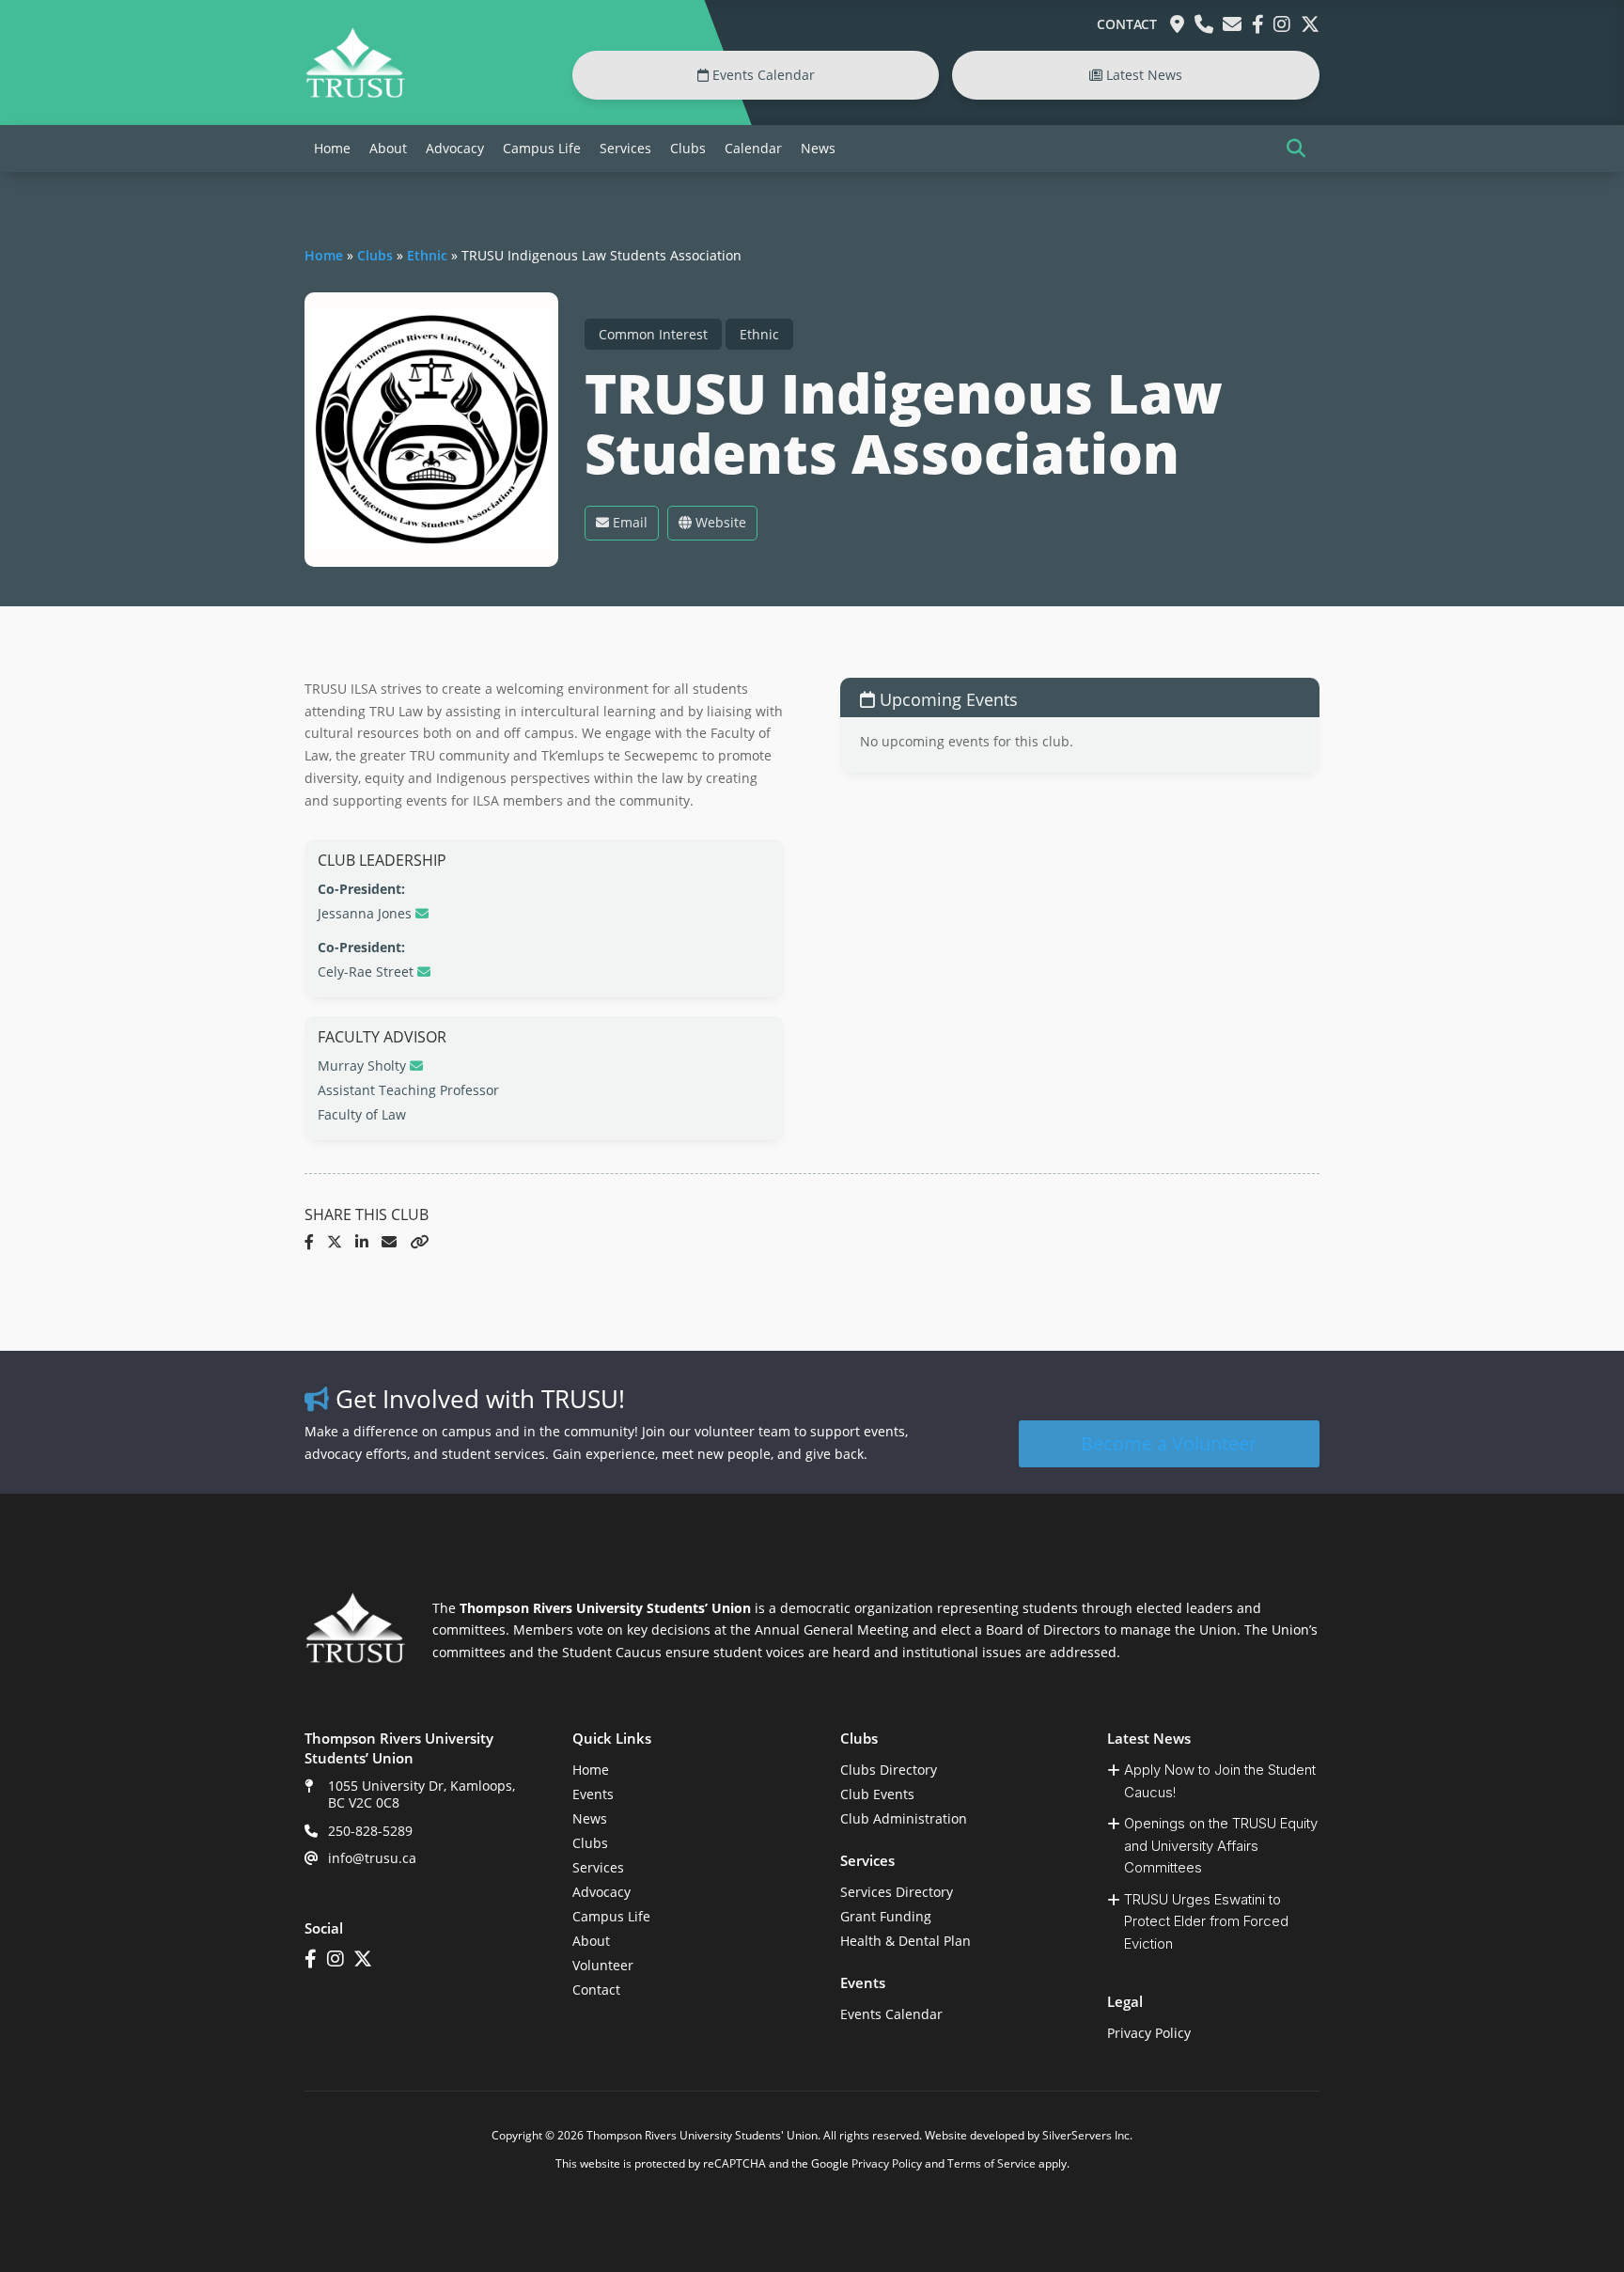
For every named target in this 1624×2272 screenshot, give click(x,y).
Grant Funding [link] (886, 1916)
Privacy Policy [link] (1149, 2033)
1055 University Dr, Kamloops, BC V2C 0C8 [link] (422, 1794)
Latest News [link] (1142, 75)
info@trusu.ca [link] (372, 1858)
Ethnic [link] (427, 255)
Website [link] (719, 522)
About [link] (388, 148)
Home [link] (332, 148)
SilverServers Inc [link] (1086, 2135)
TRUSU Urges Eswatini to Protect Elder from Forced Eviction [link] (1206, 1921)
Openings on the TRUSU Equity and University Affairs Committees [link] (1221, 1845)
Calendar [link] (753, 148)
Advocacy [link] (455, 148)
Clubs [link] (688, 148)
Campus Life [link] (542, 148)
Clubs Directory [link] (889, 1770)
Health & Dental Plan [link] (906, 1941)
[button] (1296, 149)
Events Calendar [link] (762, 75)
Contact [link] (1127, 24)
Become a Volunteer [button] (1169, 1443)
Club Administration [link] (904, 1818)
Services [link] (625, 148)
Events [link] (593, 1794)
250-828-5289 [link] (370, 1831)
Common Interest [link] (653, 334)
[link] (355, 94)
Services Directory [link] (897, 1892)
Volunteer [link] (603, 1965)
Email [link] (628, 522)
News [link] (818, 148)
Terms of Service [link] (992, 2163)
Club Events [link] (877, 1794)
